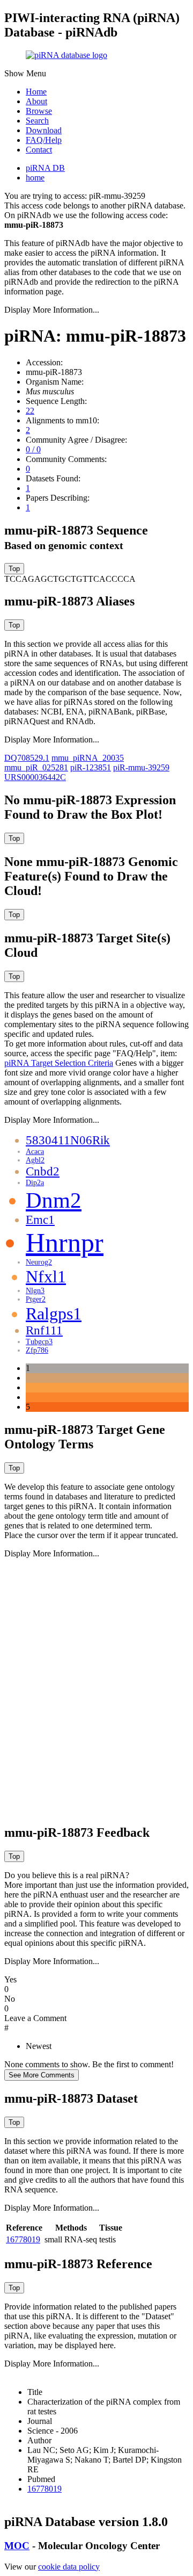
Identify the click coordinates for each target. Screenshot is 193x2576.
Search (37, 121)
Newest (39, 2046)
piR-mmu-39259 (141, 767)
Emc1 (40, 1220)
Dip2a (35, 1183)
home (35, 178)
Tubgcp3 (39, 1342)
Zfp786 (37, 1350)
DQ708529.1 (27, 758)
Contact (39, 150)
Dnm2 (54, 1200)
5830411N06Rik (68, 1140)
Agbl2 (35, 1160)
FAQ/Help (44, 140)
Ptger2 (36, 1299)
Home (36, 92)
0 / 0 (33, 449)
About (36, 101)
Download (44, 130)
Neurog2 (39, 1262)
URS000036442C (35, 777)
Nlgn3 (35, 1291)
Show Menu (25, 73)
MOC (17, 2546)
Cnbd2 (43, 1171)
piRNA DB (45, 168)
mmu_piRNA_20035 (88, 758)
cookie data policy (69, 2567)
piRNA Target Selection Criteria (59, 1063)
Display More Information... (52, 310)
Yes (10, 1979)
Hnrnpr (65, 1243)
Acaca (35, 1152)
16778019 (23, 2239)
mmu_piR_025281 (36, 767)
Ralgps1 (54, 1314)
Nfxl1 (46, 1276)
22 (30, 411)
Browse (39, 111)
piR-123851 (91, 767)
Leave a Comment (35, 2018)
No (10, 1999)
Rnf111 (44, 1330)
